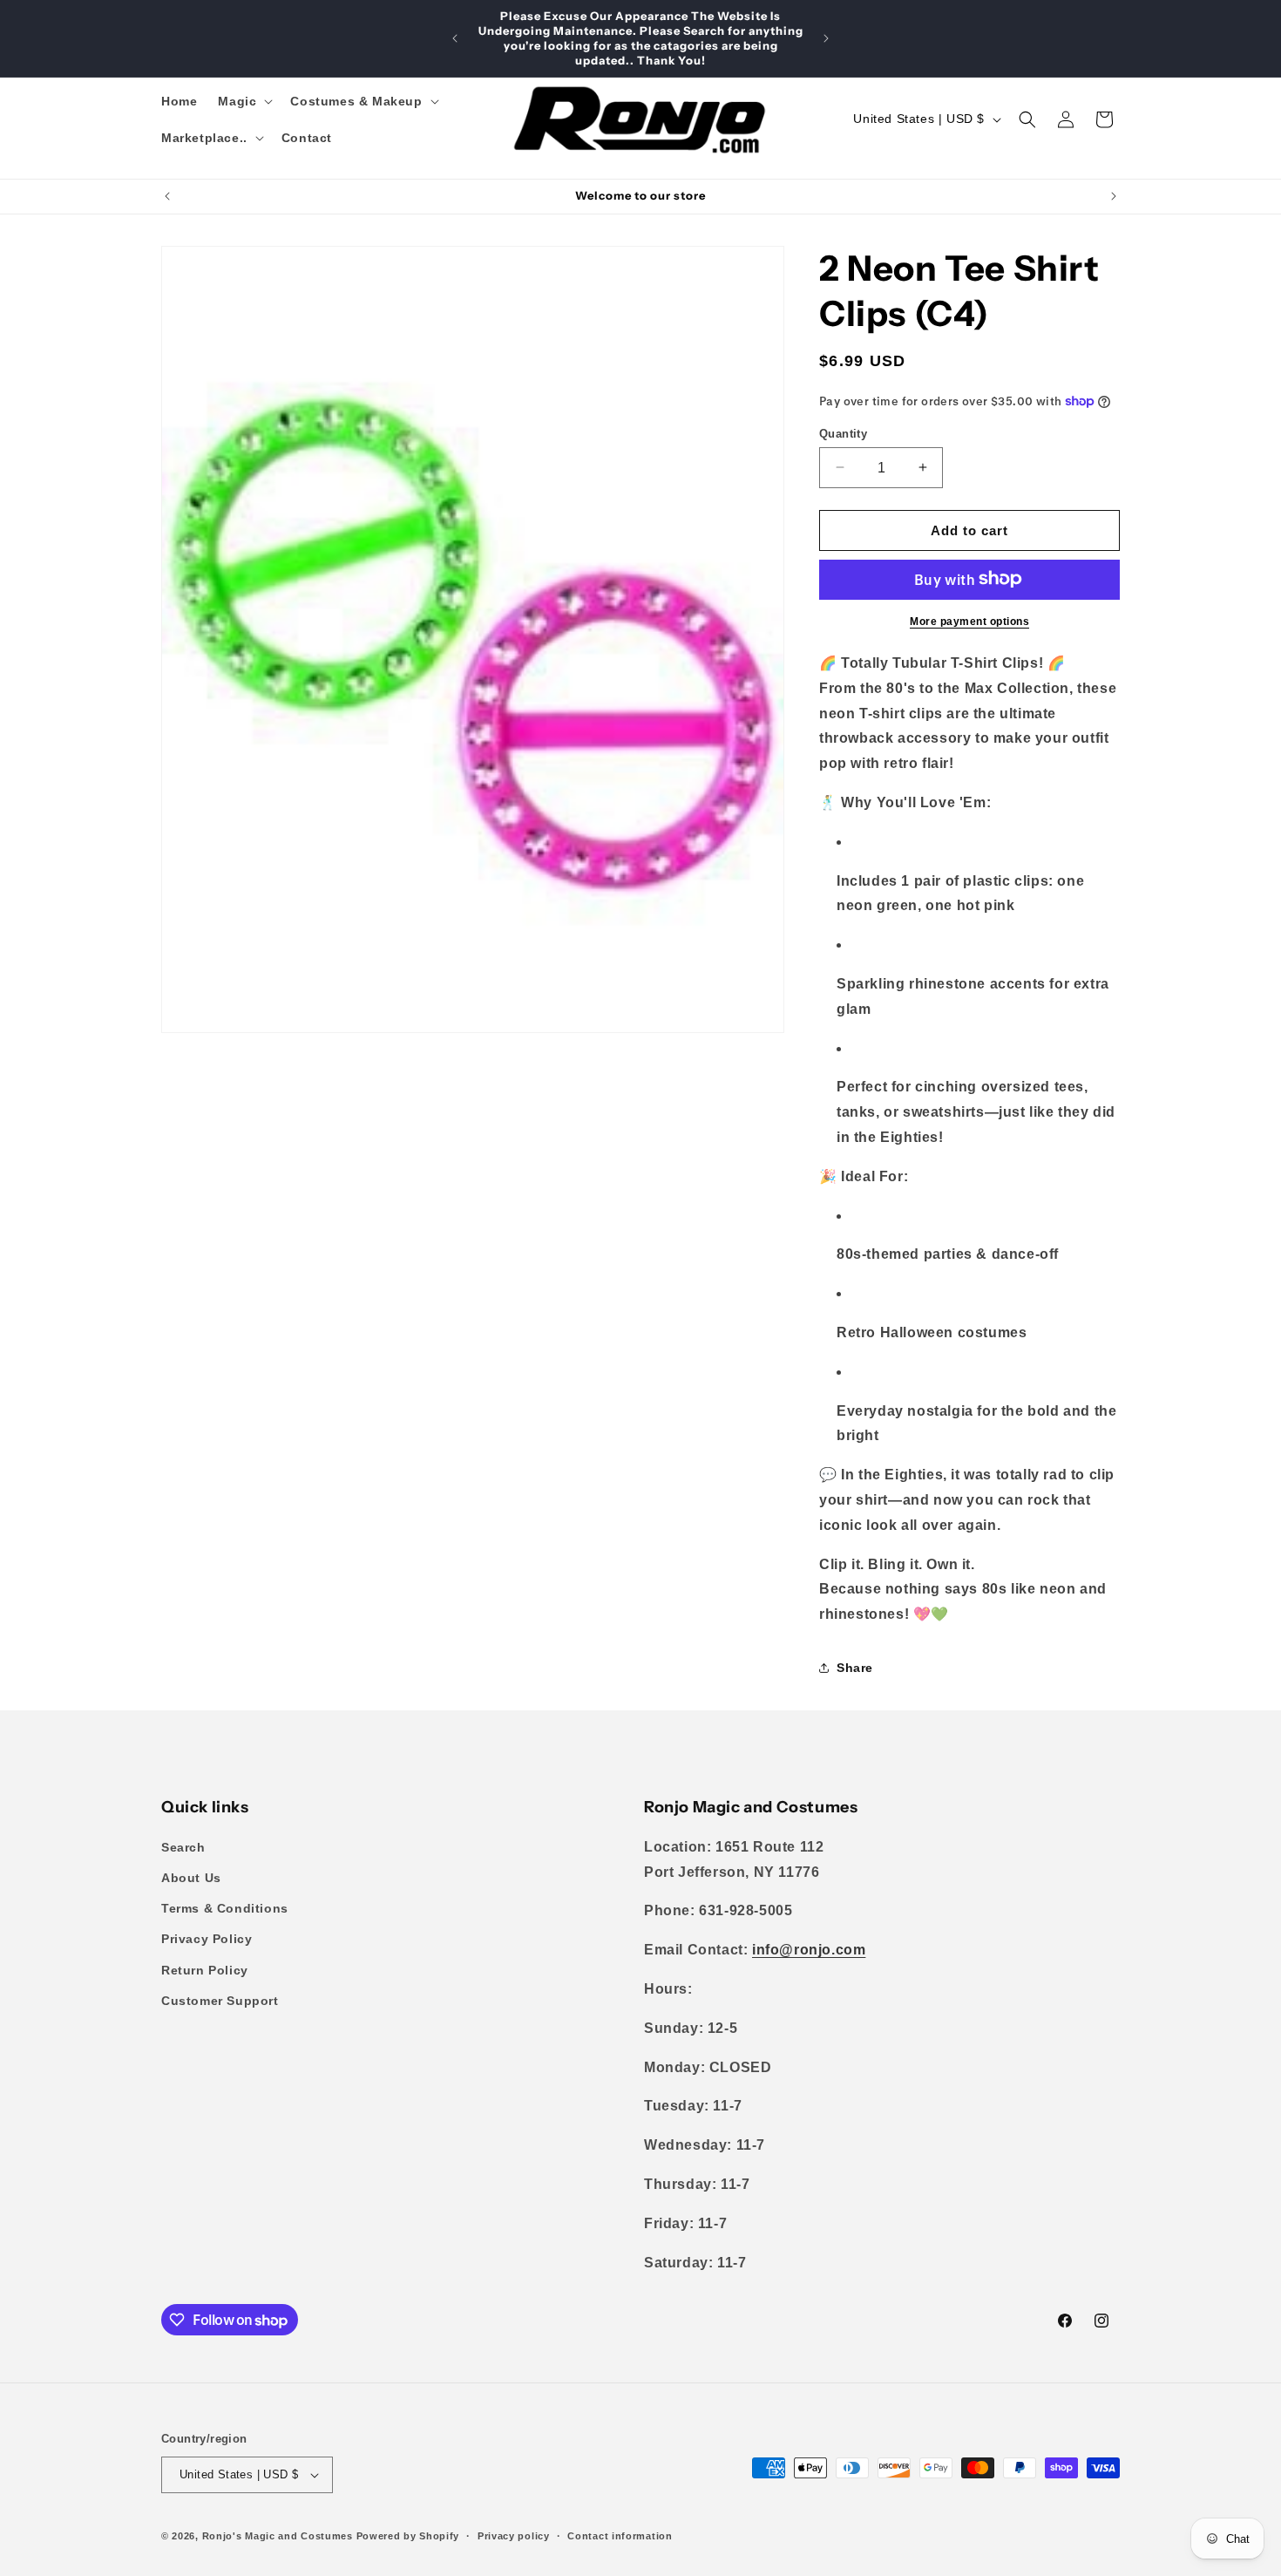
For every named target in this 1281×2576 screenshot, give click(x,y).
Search (183, 1848)
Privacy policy (514, 2535)
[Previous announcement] (455, 38)
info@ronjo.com (809, 1951)
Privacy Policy (207, 1940)
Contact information (620, 2535)
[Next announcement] (826, 38)
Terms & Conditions (225, 1909)
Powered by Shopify (408, 2536)
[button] (244, 101)
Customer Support (220, 2001)
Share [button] (855, 1668)
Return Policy (205, 1970)
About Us (191, 1879)
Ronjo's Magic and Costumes (278, 2536)
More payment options (969, 621)
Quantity (843, 433)
